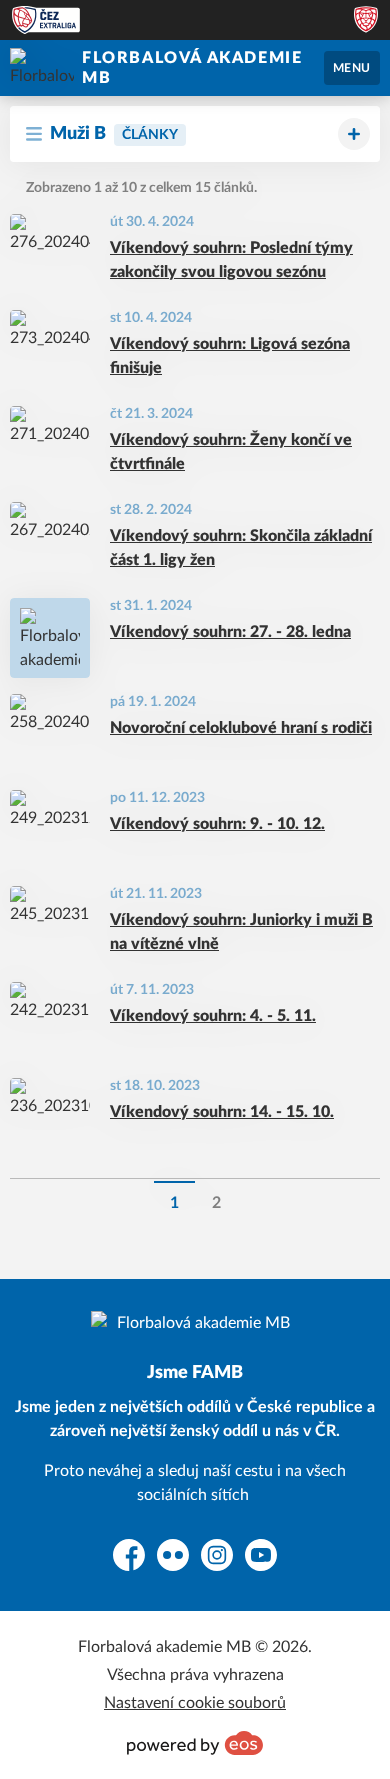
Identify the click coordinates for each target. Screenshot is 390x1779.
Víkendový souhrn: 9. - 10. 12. (217, 824)
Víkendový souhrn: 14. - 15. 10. (222, 1112)
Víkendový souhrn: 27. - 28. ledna (230, 632)
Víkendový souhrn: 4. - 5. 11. (213, 1016)
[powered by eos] (195, 1743)
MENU (352, 68)
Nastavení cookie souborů (195, 1703)
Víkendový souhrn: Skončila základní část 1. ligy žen (241, 548)
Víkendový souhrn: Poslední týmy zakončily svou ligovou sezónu (231, 260)
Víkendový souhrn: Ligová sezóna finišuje (230, 356)
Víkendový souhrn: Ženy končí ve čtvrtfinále (231, 452)
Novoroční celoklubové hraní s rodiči (241, 728)
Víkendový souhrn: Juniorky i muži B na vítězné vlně (241, 932)
